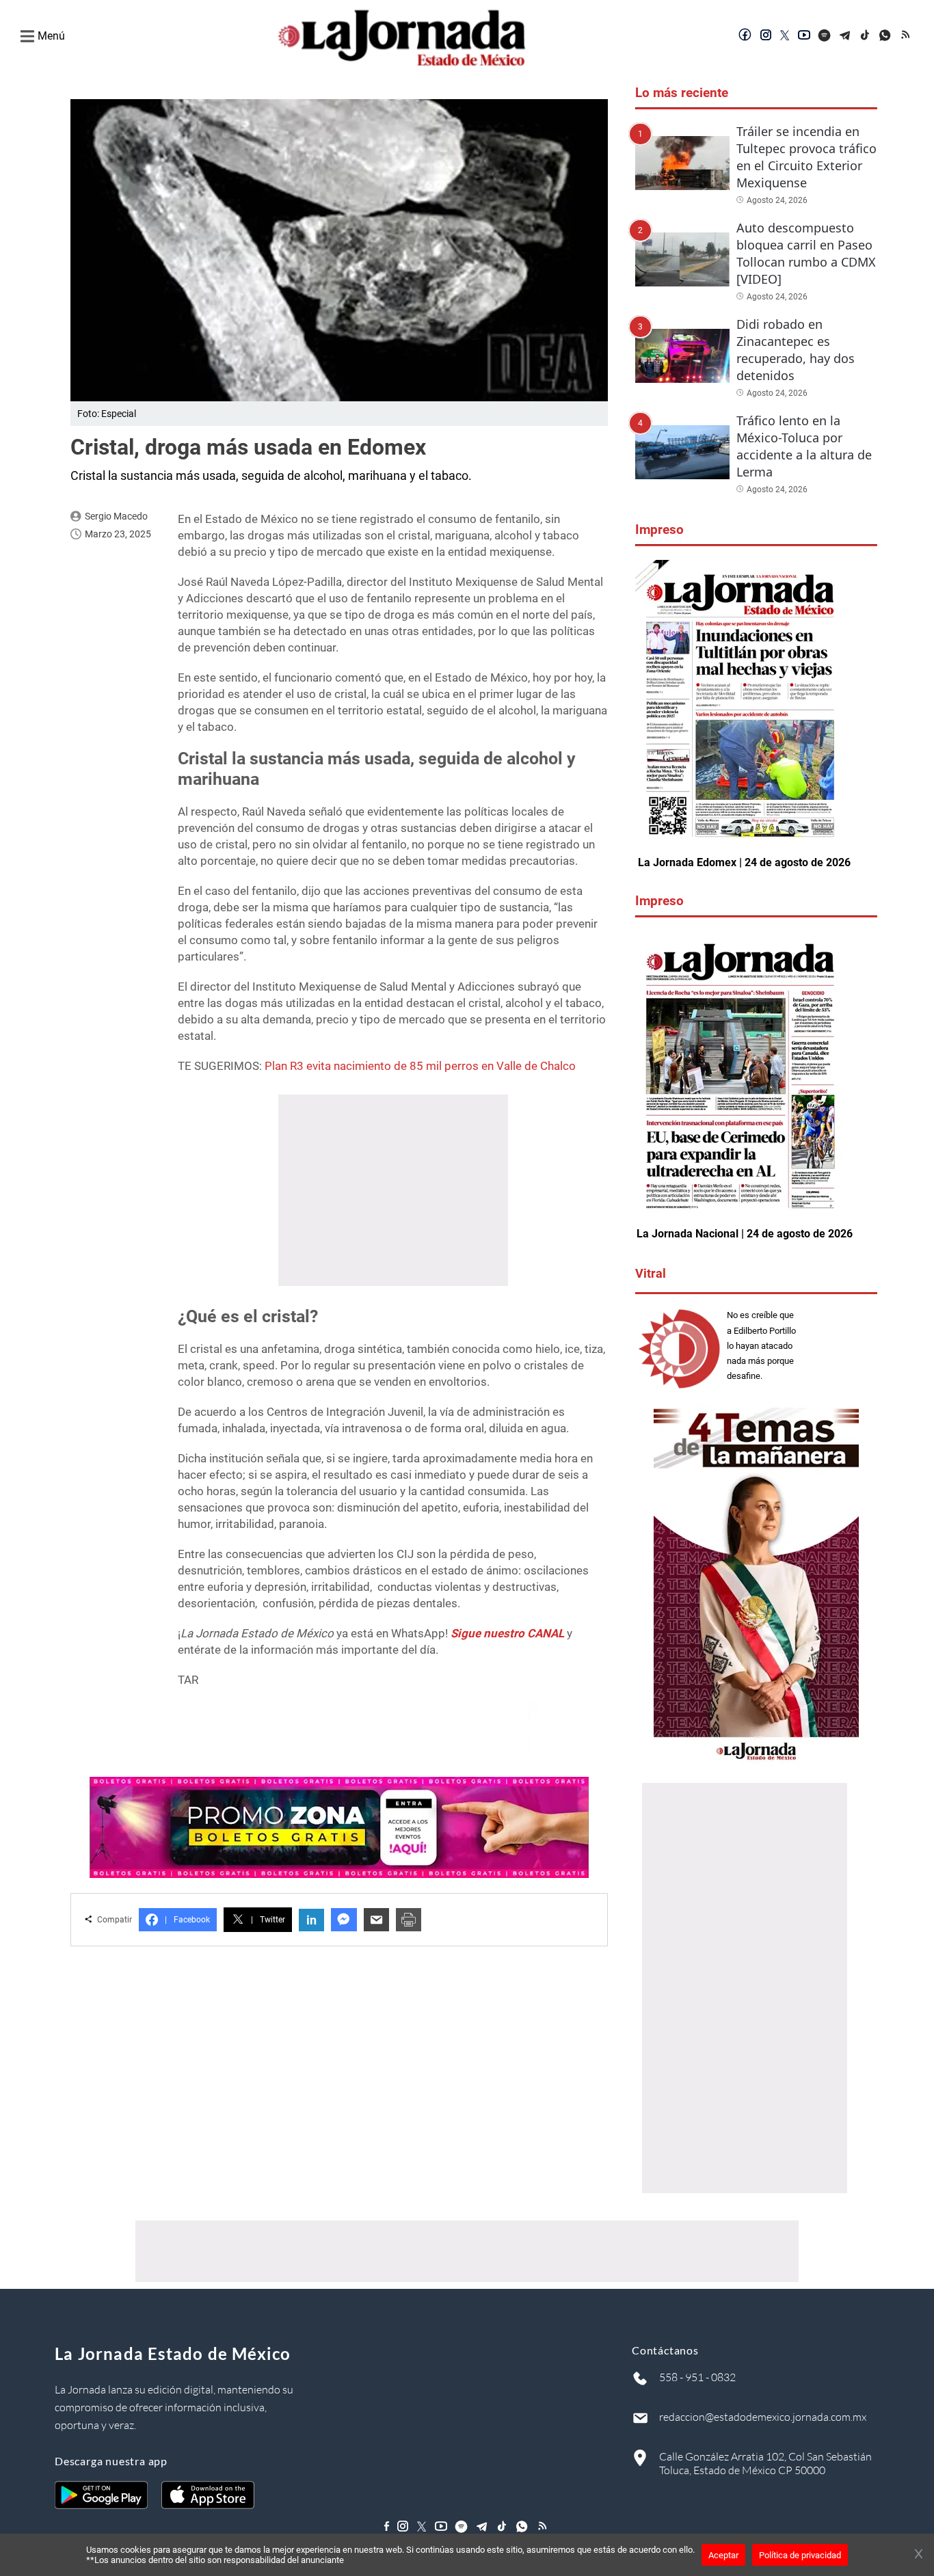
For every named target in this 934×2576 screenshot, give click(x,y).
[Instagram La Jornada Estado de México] (766, 36)
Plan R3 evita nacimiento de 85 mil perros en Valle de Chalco (420, 1066)
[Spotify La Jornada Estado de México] (825, 36)
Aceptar (723, 2555)
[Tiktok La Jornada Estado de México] (866, 36)
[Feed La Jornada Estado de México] (907, 36)
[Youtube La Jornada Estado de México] (804, 36)
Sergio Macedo (116, 516)
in (311, 1920)
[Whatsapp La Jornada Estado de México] (886, 36)
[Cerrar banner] (919, 2555)
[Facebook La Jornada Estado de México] (745, 36)
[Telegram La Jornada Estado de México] (845, 36)
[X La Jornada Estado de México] (785, 36)
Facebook (187, 1920)
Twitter (268, 1920)
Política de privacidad (800, 2555)
